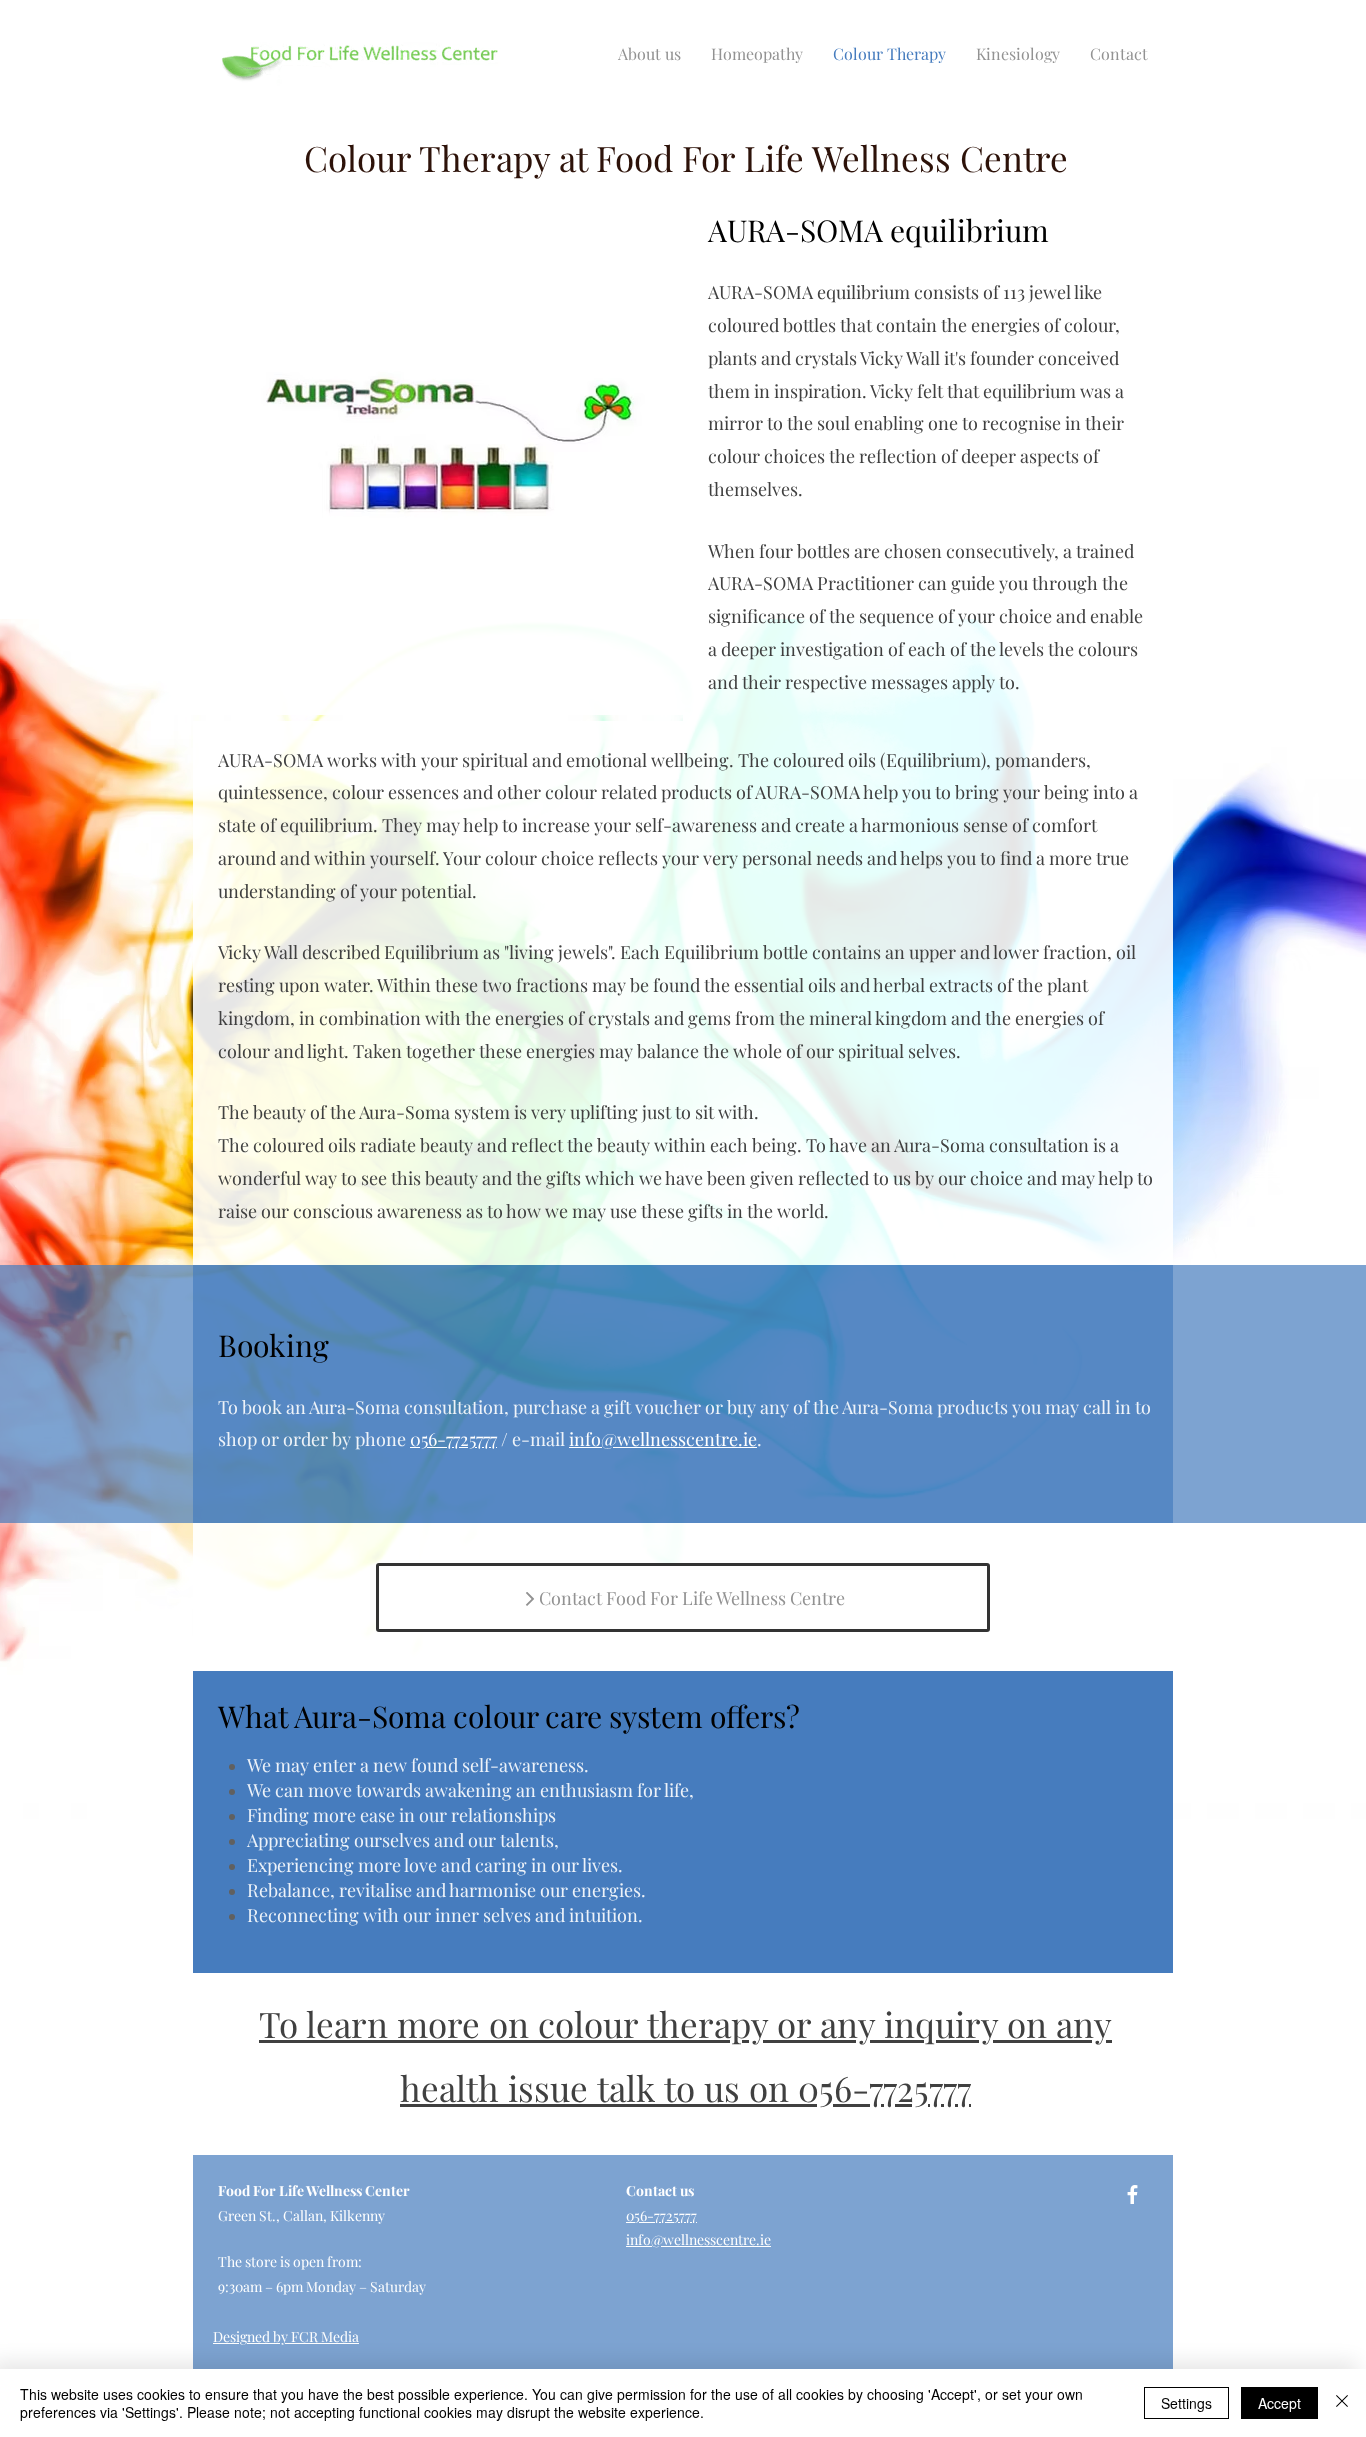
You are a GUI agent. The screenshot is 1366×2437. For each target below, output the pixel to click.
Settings (1186, 2403)
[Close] (1342, 2403)
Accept (1279, 2403)
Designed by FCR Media (286, 2336)
